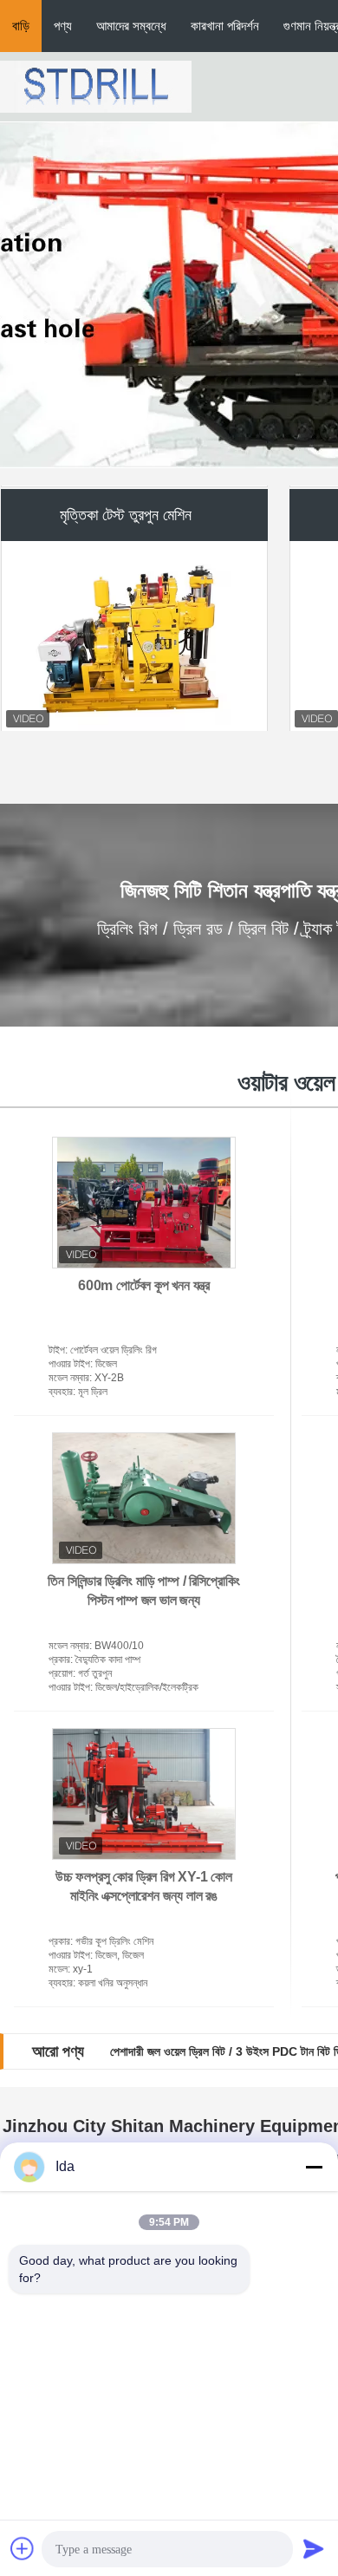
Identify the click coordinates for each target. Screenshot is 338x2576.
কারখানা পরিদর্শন (225, 26)
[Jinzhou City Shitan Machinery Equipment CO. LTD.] (96, 86)
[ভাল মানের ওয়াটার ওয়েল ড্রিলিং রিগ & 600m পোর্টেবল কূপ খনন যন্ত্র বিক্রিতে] (144, 1203)
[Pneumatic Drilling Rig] (169, 295)
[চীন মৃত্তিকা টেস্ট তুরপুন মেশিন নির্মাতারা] (135, 634)
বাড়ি (21, 26)
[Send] (314, 2548)
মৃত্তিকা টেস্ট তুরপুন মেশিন (126, 512)
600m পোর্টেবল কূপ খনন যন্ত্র (144, 1285)
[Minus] (314, 2167)
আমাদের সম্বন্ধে (131, 26)
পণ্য (63, 26)
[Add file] (23, 2548)
